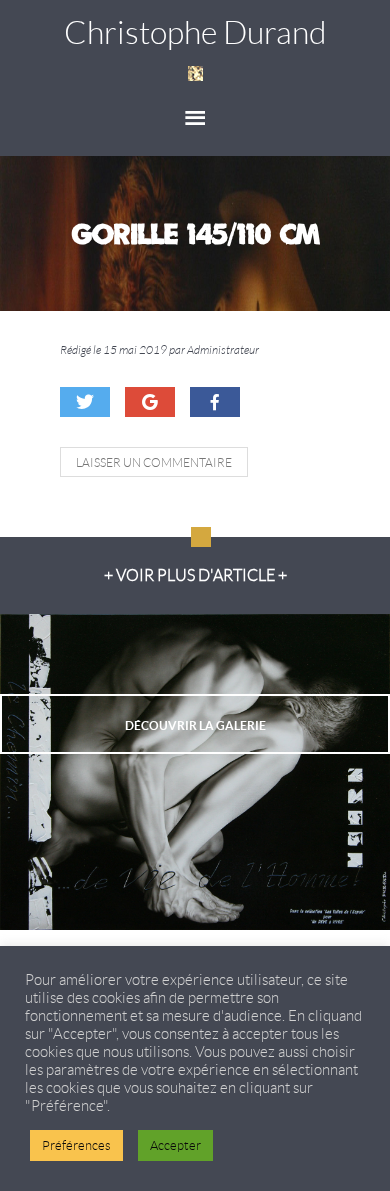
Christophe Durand (195, 33)
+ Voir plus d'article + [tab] (195, 575)
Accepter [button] (175, 1145)
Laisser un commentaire (154, 462)
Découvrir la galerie (195, 725)
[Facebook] (215, 402)
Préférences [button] (76, 1145)
